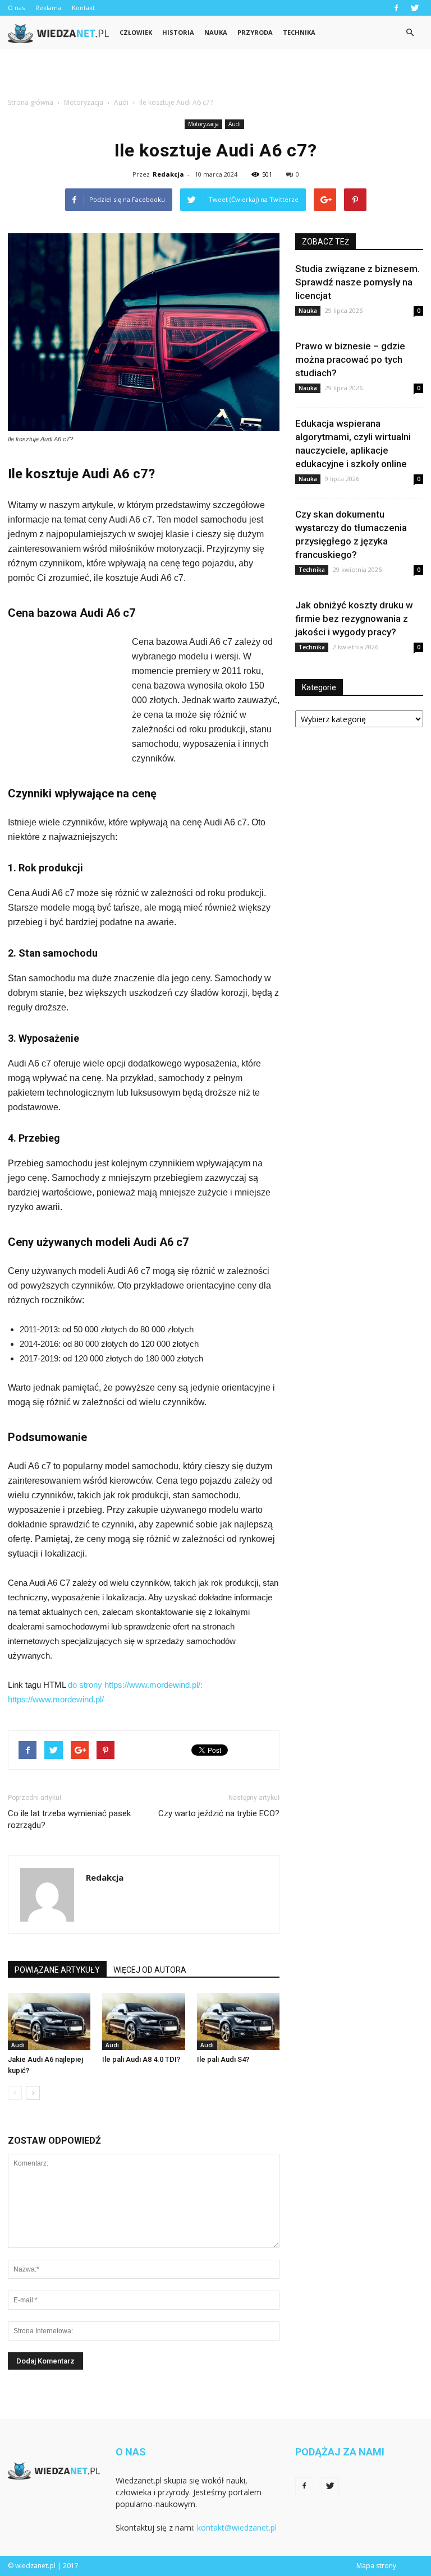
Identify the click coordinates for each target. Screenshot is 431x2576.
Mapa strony (376, 2566)
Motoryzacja (203, 124)
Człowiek (136, 32)
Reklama (48, 8)
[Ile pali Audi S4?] (238, 2021)
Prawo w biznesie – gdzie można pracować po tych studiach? (350, 359)
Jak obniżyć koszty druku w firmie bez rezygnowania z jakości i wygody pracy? (354, 618)
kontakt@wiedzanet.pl (237, 2527)
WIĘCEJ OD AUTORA (150, 1970)
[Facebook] (396, 8)
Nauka (216, 32)
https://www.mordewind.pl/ (56, 1699)
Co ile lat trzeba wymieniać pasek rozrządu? (69, 1819)
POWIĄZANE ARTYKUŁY (57, 1970)
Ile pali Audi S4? (223, 2059)
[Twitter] (415, 8)
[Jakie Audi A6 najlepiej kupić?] (49, 2021)
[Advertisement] (215, 74)
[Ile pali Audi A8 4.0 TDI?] (143, 2021)
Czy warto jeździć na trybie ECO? (219, 1813)
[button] (410, 33)
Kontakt (83, 8)
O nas (16, 8)
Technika (299, 32)
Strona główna (31, 102)
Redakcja (168, 174)
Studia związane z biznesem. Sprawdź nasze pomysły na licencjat (357, 282)
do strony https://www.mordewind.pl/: (135, 1685)
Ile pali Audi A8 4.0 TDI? (141, 2059)
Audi (235, 124)
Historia (178, 32)
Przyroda (255, 32)
